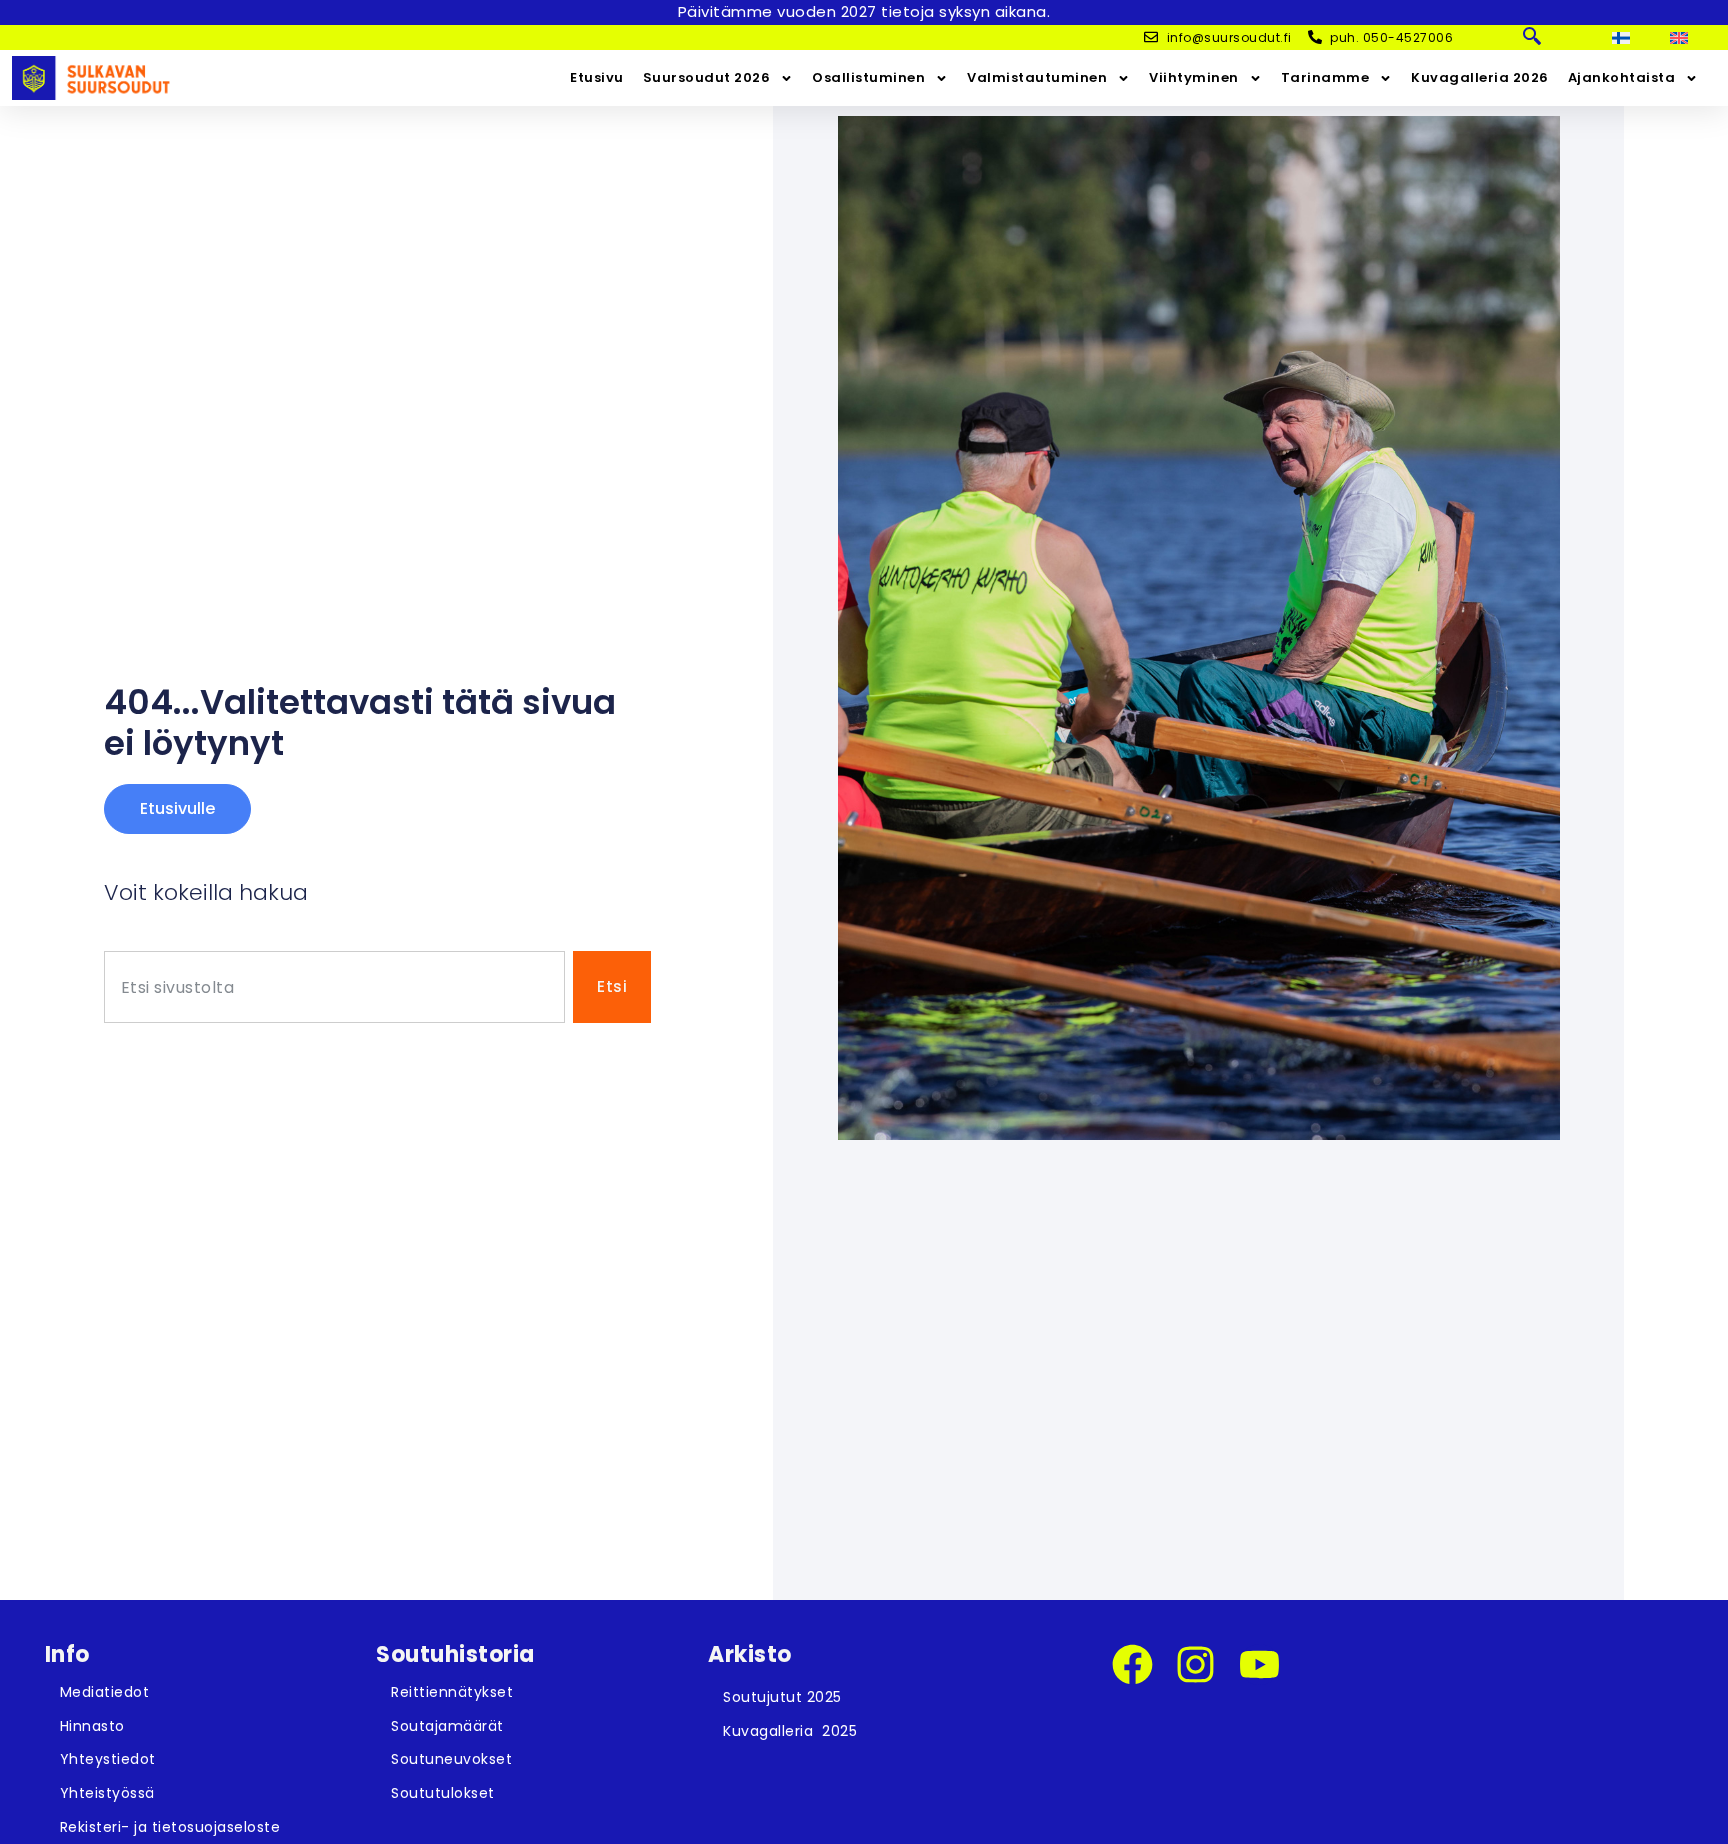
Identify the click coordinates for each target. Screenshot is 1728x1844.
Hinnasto (92, 1726)
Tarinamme (1325, 77)
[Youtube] (1259, 1664)
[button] (1532, 38)
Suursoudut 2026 (707, 77)
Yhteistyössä (107, 1793)
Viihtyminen (1194, 77)
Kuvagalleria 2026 (1480, 77)
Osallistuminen (868, 77)
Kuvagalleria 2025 (790, 1731)
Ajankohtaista (1622, 77)
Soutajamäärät (447, 1726)
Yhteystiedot (108, 1759)
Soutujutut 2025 (782, 1697)
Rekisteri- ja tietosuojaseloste (170, 1827)
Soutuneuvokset (451, 1759)
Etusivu (597, 77)
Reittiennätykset (452, 1692)
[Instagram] (1195, 1664)
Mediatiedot (105, 1692)
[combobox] (334, 987)
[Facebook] (1132, 1664)
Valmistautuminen (1037, 77)
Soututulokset (443, 1793)
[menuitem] (1621, 38)
